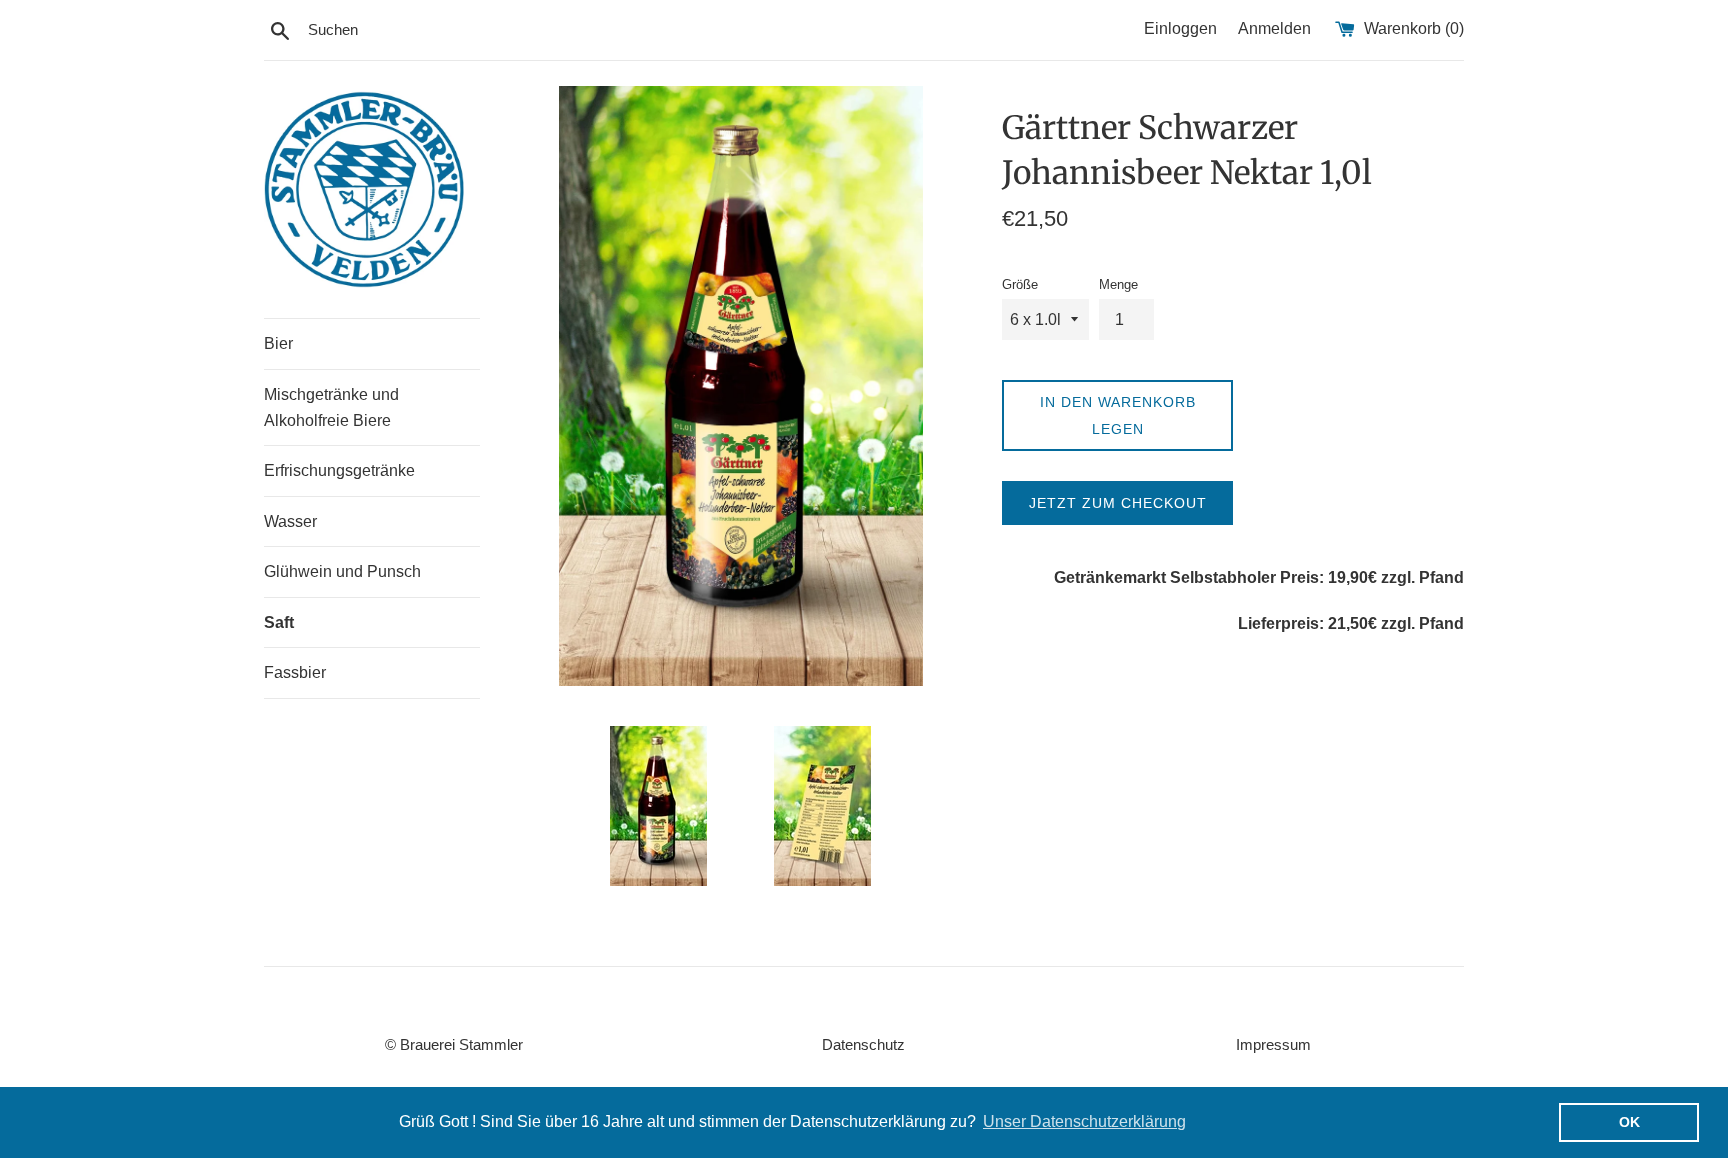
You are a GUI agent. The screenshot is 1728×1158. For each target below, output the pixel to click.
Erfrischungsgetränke (339, 470)
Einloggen (1180, 28)
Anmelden (1274, 28)
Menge (1118, 284)
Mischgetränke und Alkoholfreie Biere (331, 407)
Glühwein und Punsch (342, 571)
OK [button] (1629, 1122)
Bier (278, 343)
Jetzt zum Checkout (1118, 503)
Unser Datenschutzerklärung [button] (1084, 1121)
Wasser (290, 521)
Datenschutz (863, 1044)
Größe (1020, 284)
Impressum (1273, 1044)
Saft (279, 622)
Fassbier (295, 672)
